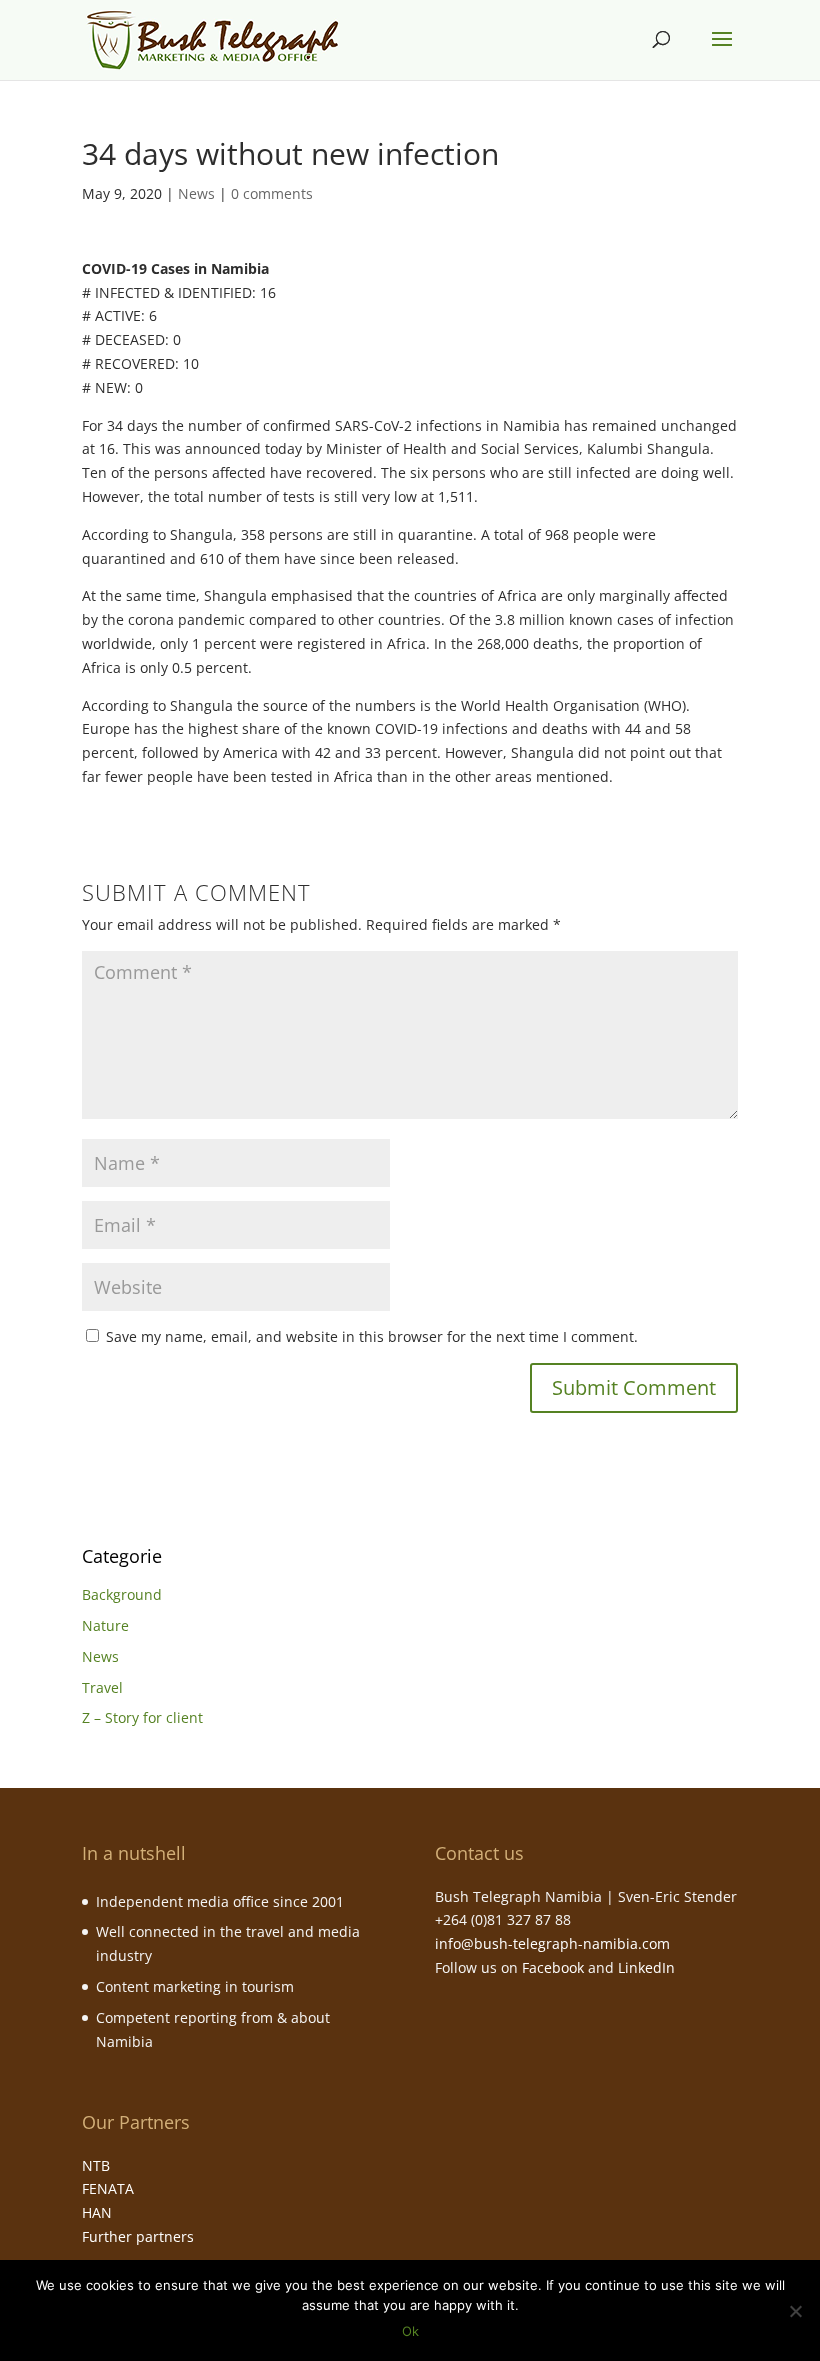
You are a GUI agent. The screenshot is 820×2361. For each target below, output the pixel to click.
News (196, 193)
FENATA (108, 2188)
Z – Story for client (142, 1717)
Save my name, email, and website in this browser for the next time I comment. (372, 1336)
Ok (410, 2331)
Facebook (553, 1967)
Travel (102, 1687)
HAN (97, 2212)
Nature (105, 1625)
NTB (96, 2165)
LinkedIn (646, 1967)
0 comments (272, 193)
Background (122, 1594)
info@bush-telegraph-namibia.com (552, 1943)
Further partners (138, 2236)
